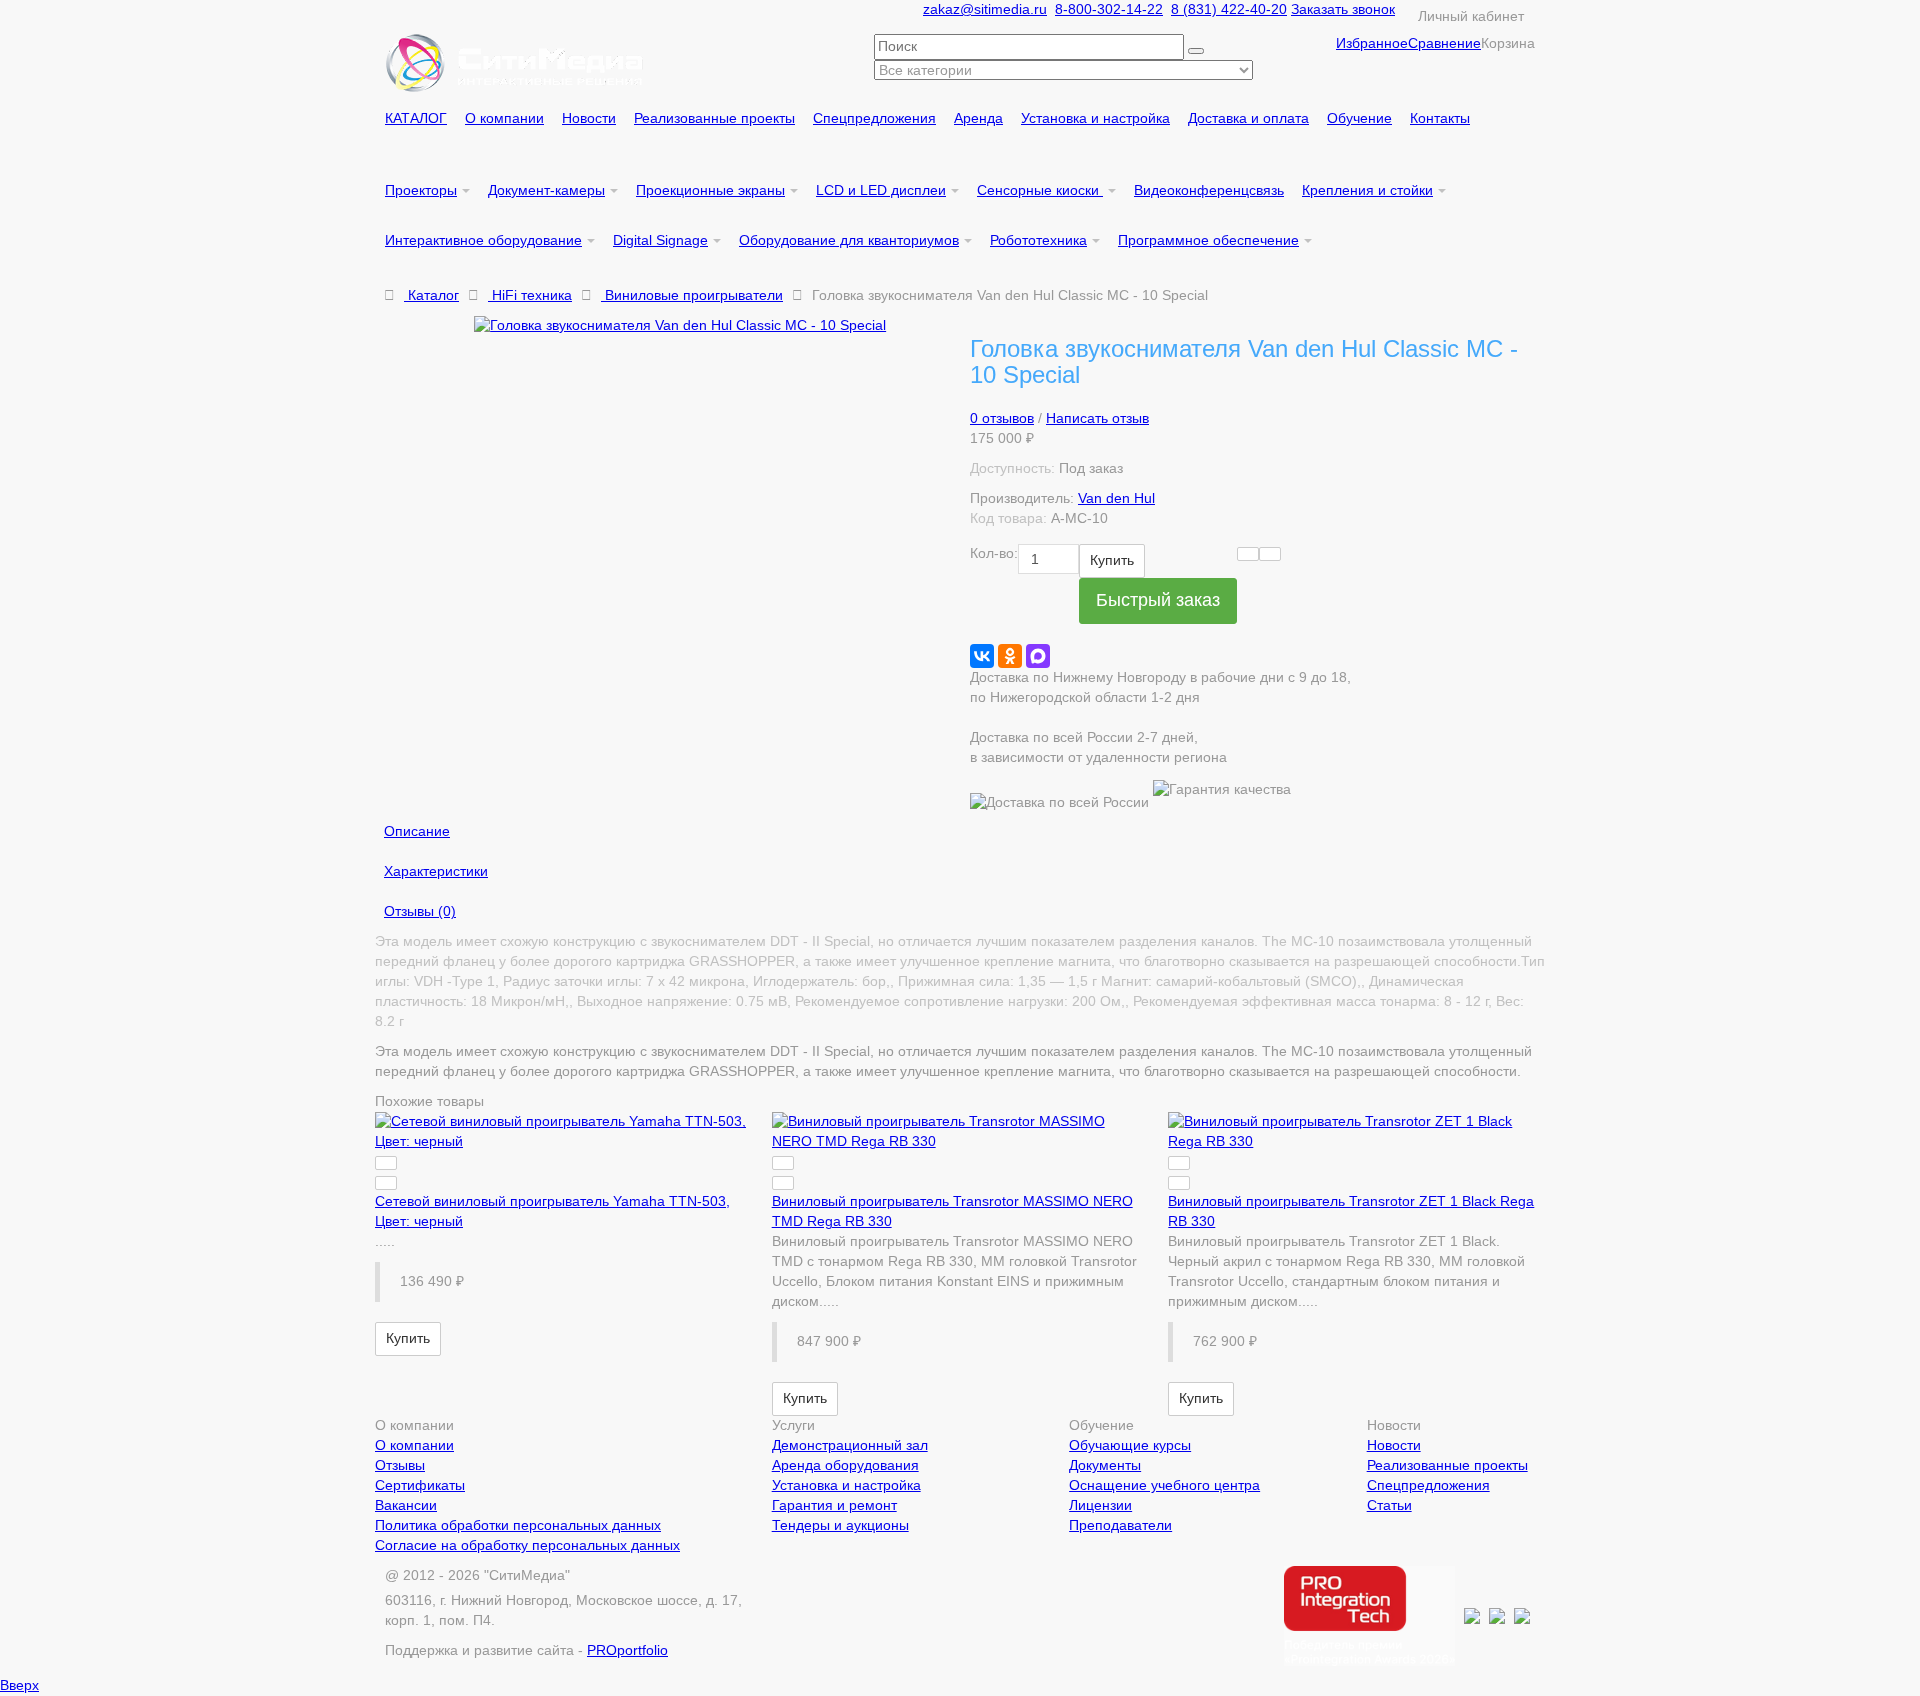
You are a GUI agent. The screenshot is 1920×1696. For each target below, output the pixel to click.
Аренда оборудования (845, 1465)
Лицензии (1100, 1505)
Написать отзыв (1097, 418)
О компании (414, 1445)
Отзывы (400, 1465)
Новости (1394, 1445)
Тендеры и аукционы (840, 1525)
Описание (417, 831)
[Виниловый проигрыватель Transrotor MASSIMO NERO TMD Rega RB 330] (960, 1132)
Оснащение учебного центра (1164, 1485)
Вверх (19, 1685)
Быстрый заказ (1158, 600)
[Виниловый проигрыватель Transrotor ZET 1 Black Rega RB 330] (1356, 1132)
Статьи (1389, 1505)
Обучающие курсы (1130, 1445)
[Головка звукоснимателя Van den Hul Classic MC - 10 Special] (712, 326)
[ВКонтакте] (982, 656)
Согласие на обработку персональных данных (527, 1545)
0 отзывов (1002, 418)
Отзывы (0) (420, 911)
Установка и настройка (846, 1485)
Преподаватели (1120, 1525)
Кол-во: (994, 553)
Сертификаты (420, 1485)
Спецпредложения (1428, 1485)
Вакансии (406, 1505)
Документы (1105, 1465)
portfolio (627, 1650)
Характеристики (436, 871)
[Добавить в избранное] (1248, 554)
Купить (1112, 560)
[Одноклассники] (1010, 656)
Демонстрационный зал (850, 1445)
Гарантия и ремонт (834, 1505)
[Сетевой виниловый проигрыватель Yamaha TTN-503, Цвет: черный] (563, 1132)
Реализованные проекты (1447, 1465)
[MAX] (1038, 656)
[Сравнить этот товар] (1270, 554)
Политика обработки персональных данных (518, 1525)
